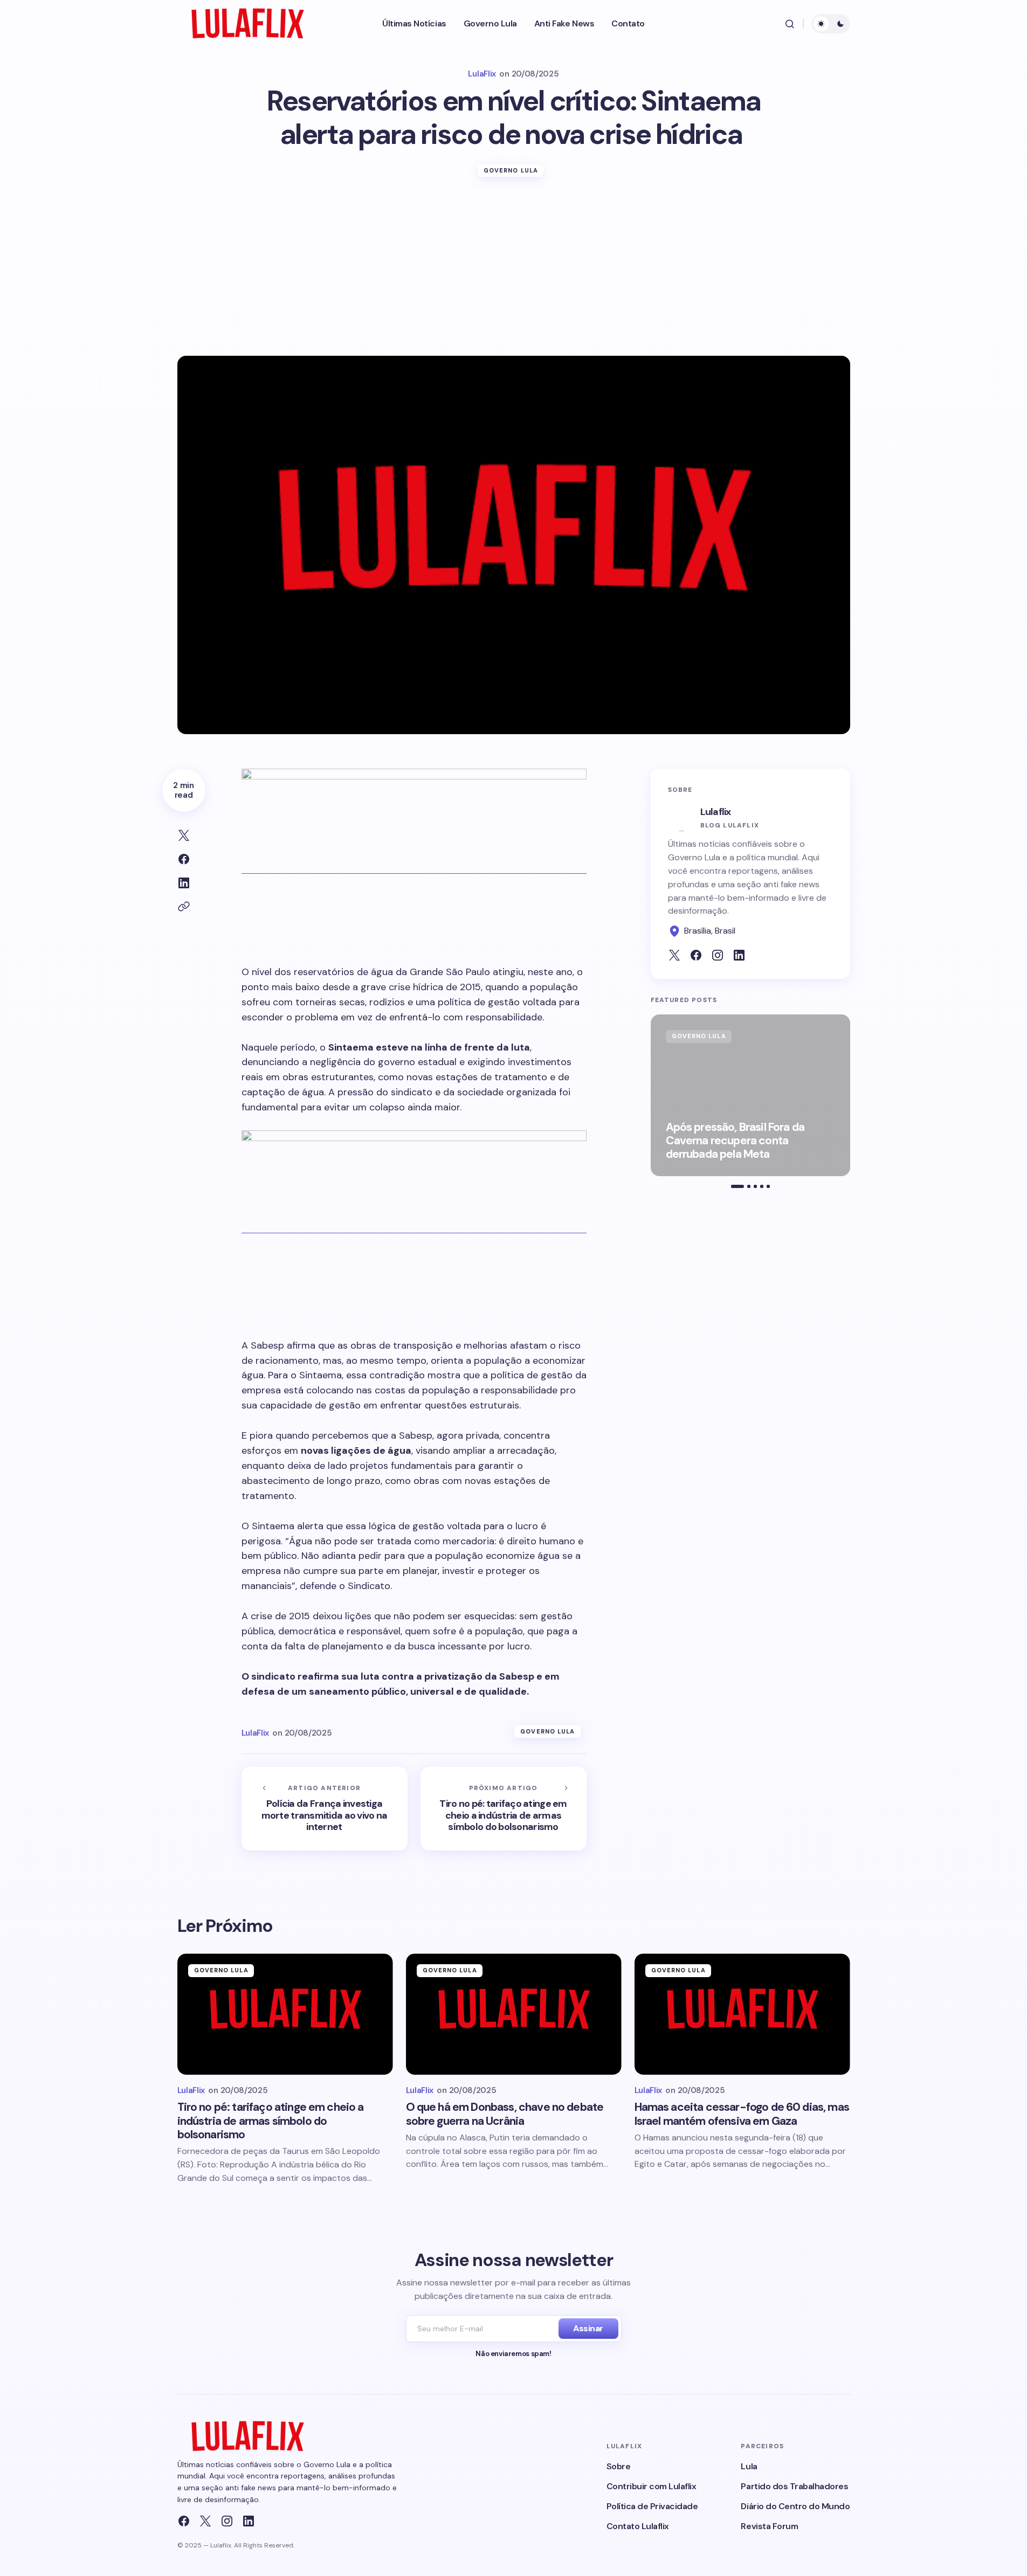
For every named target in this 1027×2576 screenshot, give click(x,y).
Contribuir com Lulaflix (652, 2486)
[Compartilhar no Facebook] (184, 859)
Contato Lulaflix (638, 2526)
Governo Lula (511, 170)
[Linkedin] (249, 2521)
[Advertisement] (514, 275)
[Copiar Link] (184, 907)
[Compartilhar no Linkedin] (184, 883)
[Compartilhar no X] (184, 835)
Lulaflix (716, 812)
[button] (790, 24)
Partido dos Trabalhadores (794, 2486)
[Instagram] (227, 2521)
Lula (749, 2466)
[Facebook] (184, 2521)
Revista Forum (769, 2526)
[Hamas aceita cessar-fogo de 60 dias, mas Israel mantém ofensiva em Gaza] (742, 2014)
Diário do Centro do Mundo (795, 2506)
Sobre (619, 2466)
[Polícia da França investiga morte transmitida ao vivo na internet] (325, 1809)
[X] (205, 2521)
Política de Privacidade (652, 2506)
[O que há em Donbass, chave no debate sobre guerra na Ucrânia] (514, 2014)
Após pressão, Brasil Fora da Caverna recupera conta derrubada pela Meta (735, 1141)
